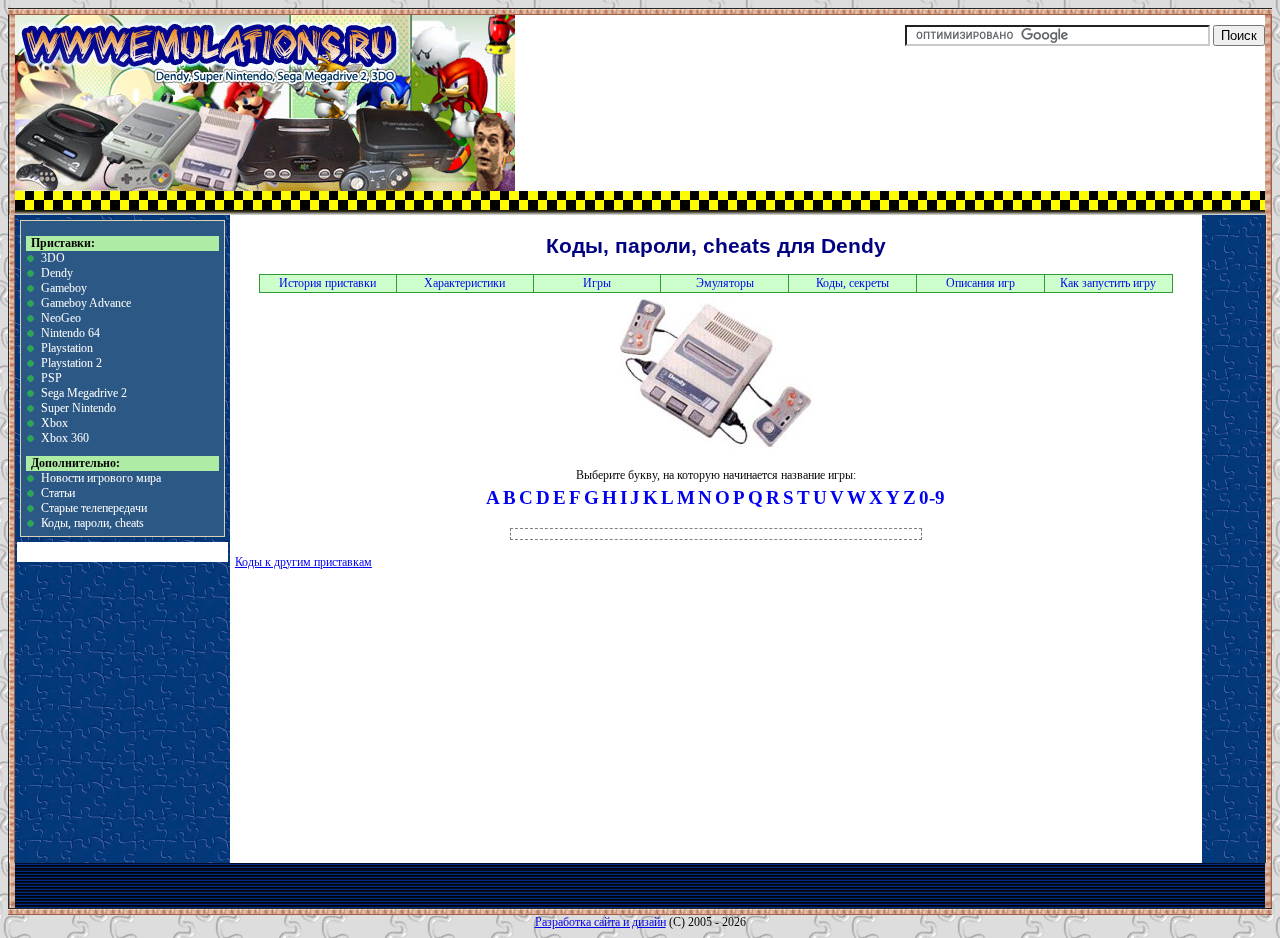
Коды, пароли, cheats (92, 523)
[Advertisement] (475, 714)
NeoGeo (61, 318)
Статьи (58, 493)
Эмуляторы (725, 283)
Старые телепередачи (94, 508)
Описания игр (980, 283)
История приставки (327, 283)
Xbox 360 (65, 438)
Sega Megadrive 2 (84, 393)
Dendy (57, 273)
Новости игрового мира (101, 478)
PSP (51, 378)
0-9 (932, 497)
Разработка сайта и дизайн (600, 922)
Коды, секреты (852, 283)
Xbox (54, 423)
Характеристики (464, 283)
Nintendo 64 (70, 333)
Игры (597, 283)
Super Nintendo (78, 408)
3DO (53, 258)
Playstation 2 (71, 363)
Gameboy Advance (86, 303)
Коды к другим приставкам (303, 562)
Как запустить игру (1108, 283)
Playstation (67, 348)
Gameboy (64, 288)
